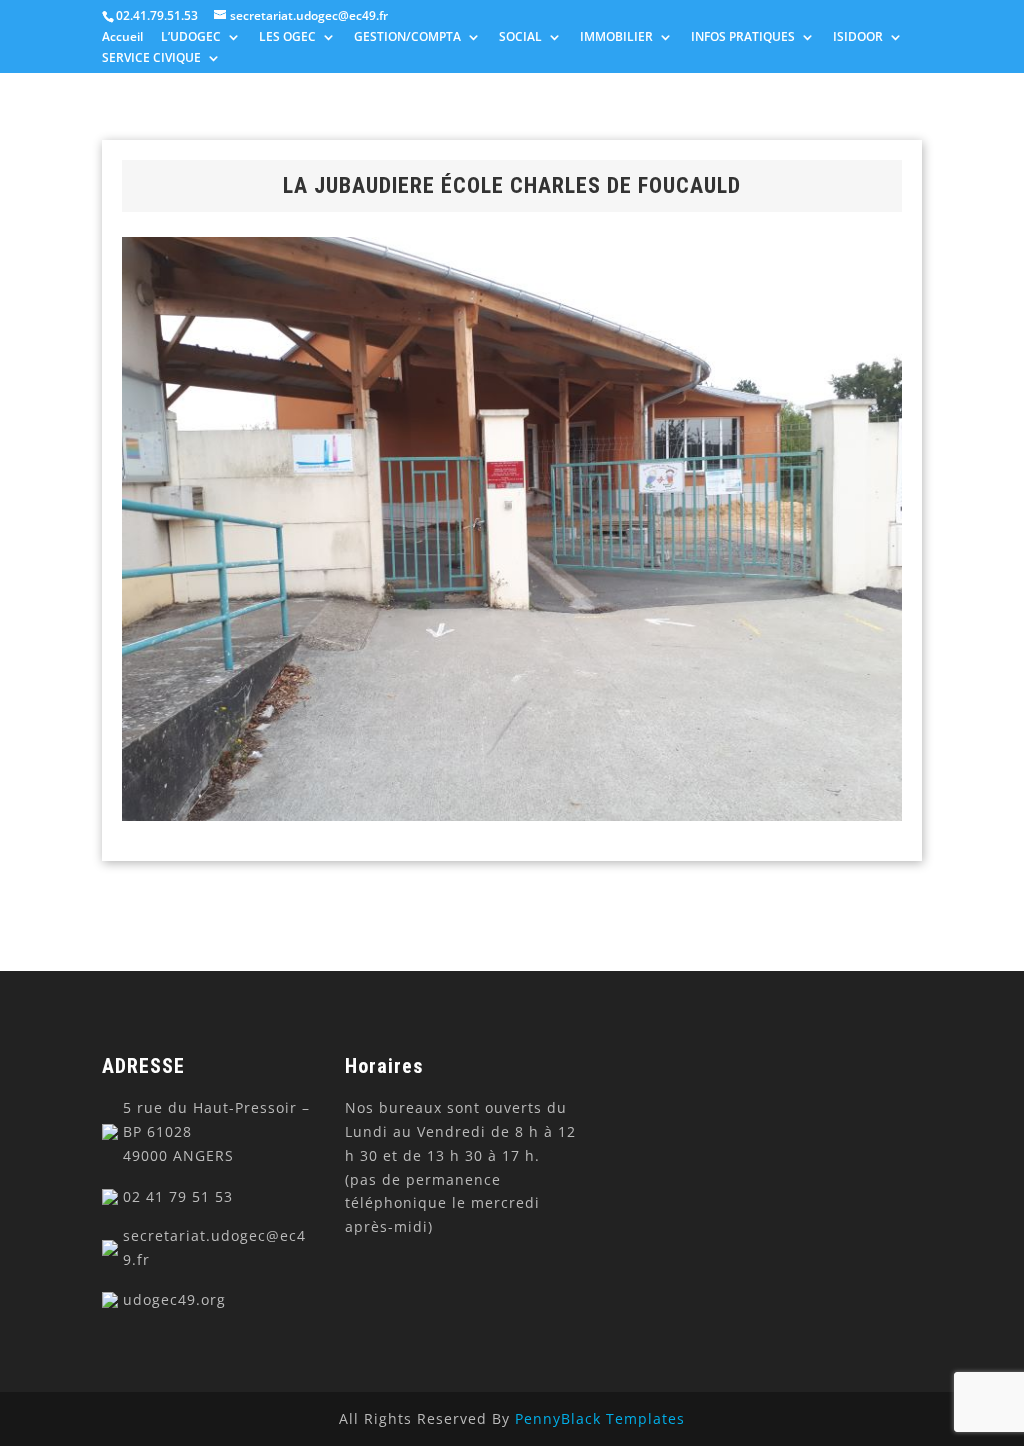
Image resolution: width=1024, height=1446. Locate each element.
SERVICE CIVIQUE (151, 59)
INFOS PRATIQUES (743, 38)
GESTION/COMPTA (407, 38)
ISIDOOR (858, 38)
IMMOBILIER (616, 38)
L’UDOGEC (191, 38)
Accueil (122, 38)
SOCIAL (520, 38)
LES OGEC (287, 38)
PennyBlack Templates (600, 1418)
